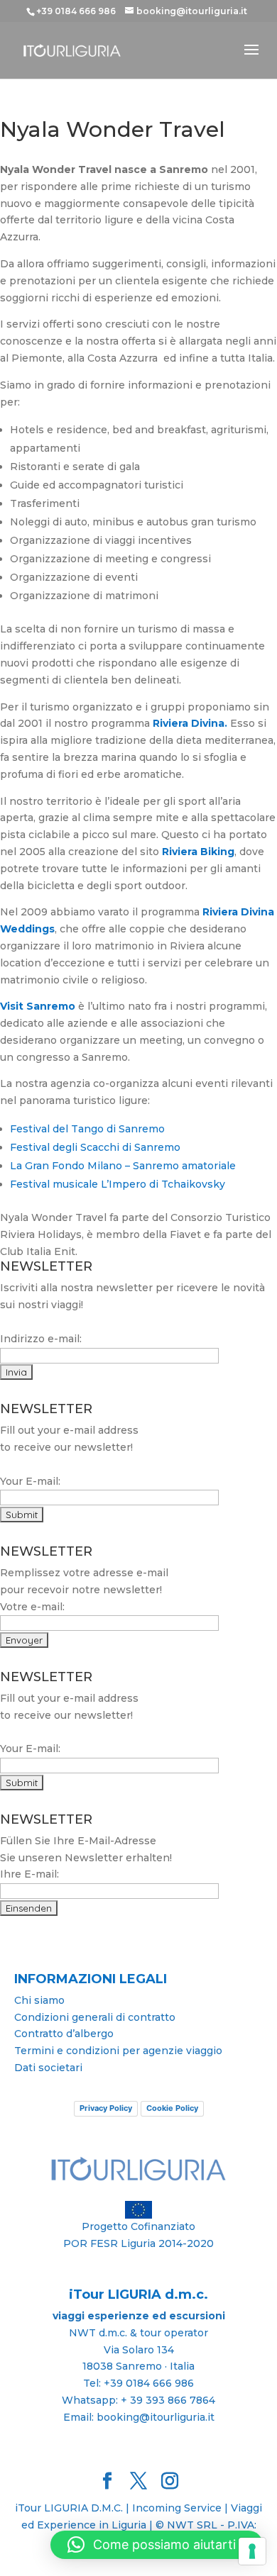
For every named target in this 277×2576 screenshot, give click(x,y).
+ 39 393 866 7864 (168, 2400)
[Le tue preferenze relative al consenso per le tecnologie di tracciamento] (252, 2551)
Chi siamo (39, 2000)
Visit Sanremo (38, 1006)
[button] (157, 2545)
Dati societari (48, 2068)
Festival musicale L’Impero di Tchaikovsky (118, 1184)
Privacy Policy (106, 2108)
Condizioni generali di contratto (95, 2017)
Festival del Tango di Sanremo (87, 1129)
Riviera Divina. (191, 723)
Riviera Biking (198, 852)
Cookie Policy (172, 2108)
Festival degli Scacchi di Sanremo (95, 1147)
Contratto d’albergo (64, 2034)
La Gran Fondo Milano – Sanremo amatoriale (123, 1166)
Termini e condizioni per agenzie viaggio (118, 2051)
